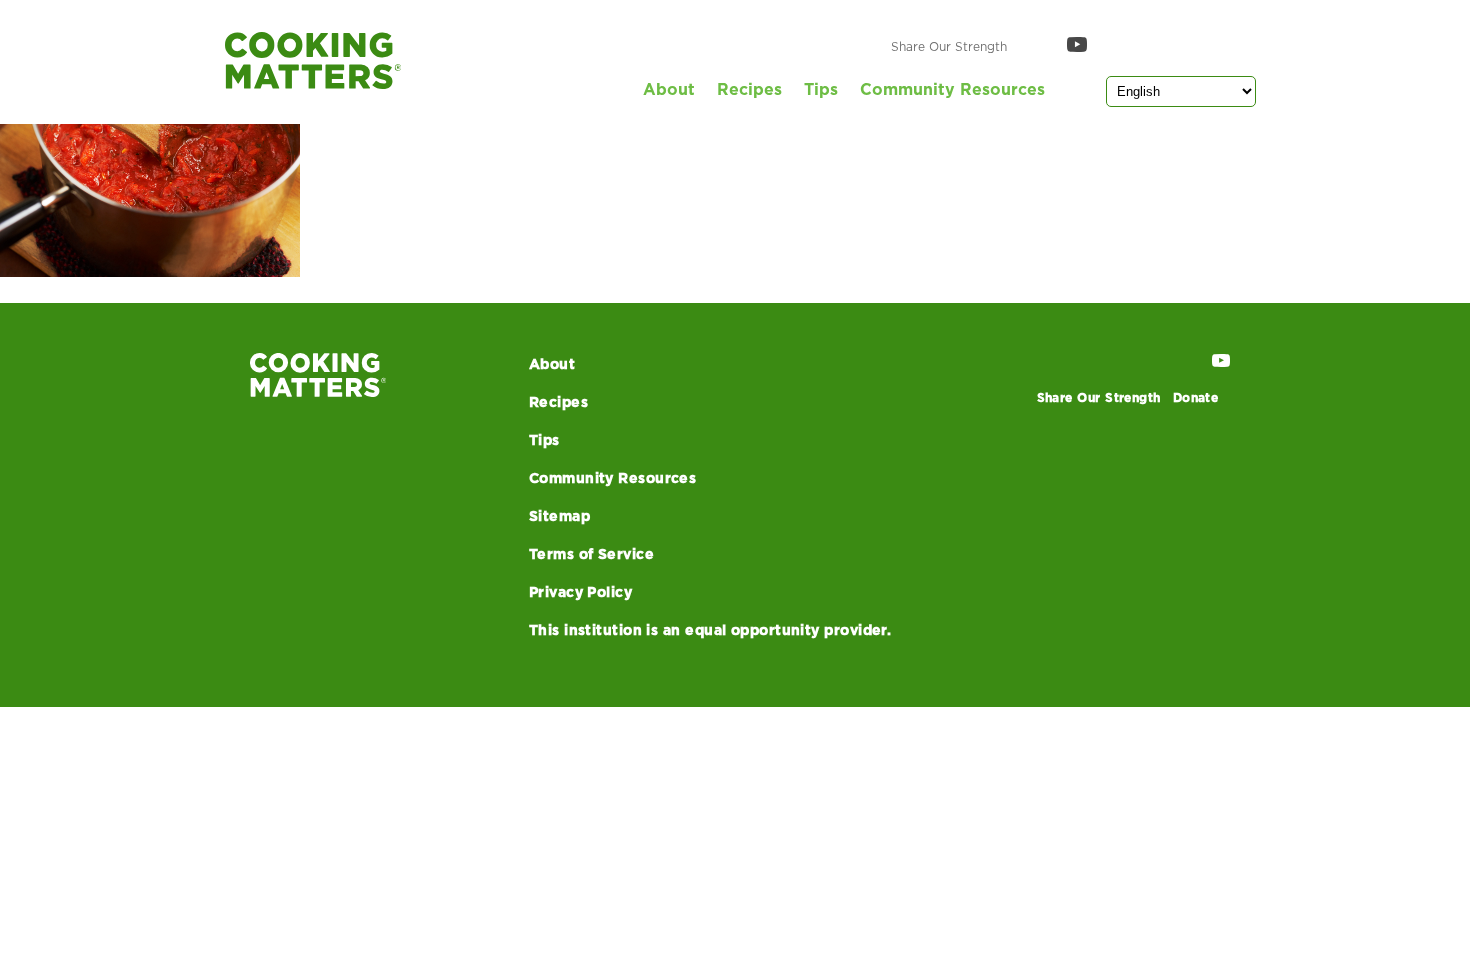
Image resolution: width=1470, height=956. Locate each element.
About (669, 90)
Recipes (749, 90)
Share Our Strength (949, 47)
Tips (821, 90)
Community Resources (952, 90)
